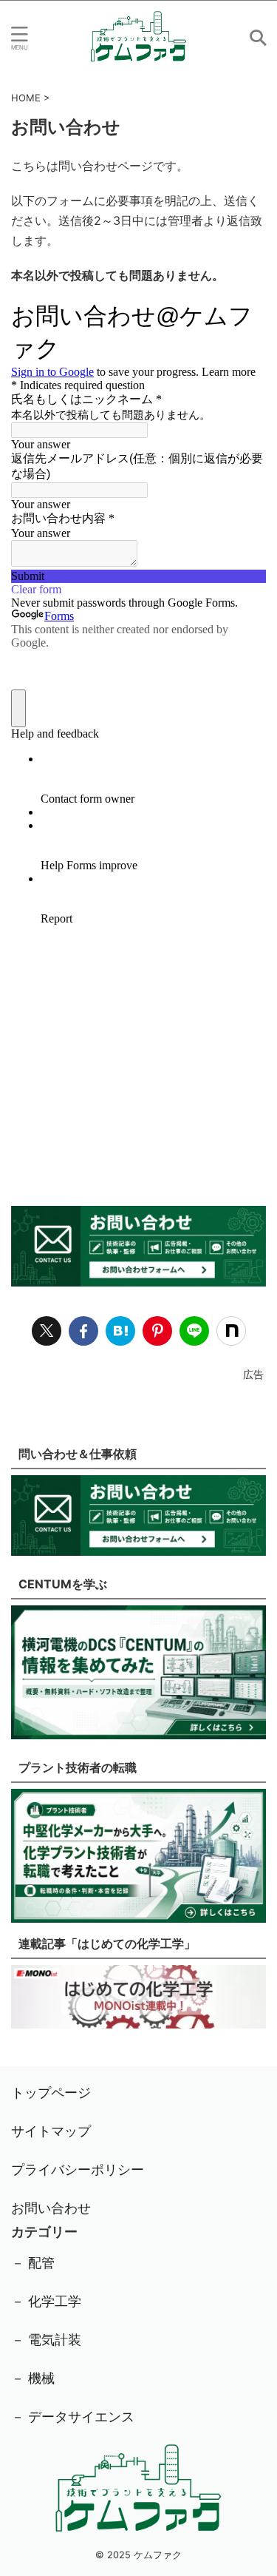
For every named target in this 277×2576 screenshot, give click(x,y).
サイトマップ (51, 2131)
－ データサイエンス (73, 2417)
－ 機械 (33, 2378)
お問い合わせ (51, 2208)
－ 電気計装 (46, 2340)
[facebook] (83, 1331)
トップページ (51, 2093)
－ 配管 (33, 2263)
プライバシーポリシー (78, 2169)
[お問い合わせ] (120, 1331)
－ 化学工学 (46, 2301)
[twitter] (47, 1331)
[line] (194, 1331)
